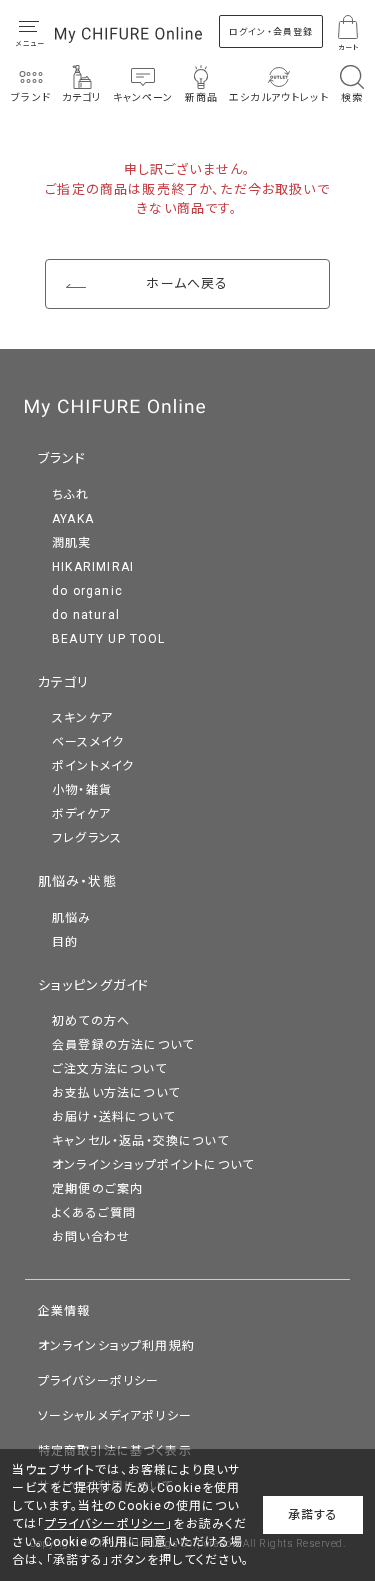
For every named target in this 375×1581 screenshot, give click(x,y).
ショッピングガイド (94, 985)
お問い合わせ (91, 1237)
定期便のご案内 (97, 1189)
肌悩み (72, 918)
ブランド (62, 458)
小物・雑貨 (82, 790)
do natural (86, 615)
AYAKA (73, 519)
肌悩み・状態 (77, 881)
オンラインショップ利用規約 (116, 1346)
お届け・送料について (113, 1117)
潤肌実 (72, 543)
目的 (65, 942)
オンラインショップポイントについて (153, 1165)
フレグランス (87, 838)
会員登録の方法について (123, 1045)
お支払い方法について (116, 1093)
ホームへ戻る (187, 283)
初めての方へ (91, 1021)
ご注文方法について (109, 1069)
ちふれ (71, 495)
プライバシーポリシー (99, 1381)
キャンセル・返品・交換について (140, 1141)
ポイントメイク (93, 766)
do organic (87, 591)
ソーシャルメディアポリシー (115, 1416)
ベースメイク (88, 742)
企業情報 (64, 1311)
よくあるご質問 (94, 1213)
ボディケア (81, 814)
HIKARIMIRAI (93, 567)
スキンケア (82, 718)
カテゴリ (64, 682)
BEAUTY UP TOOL (108, 639)
